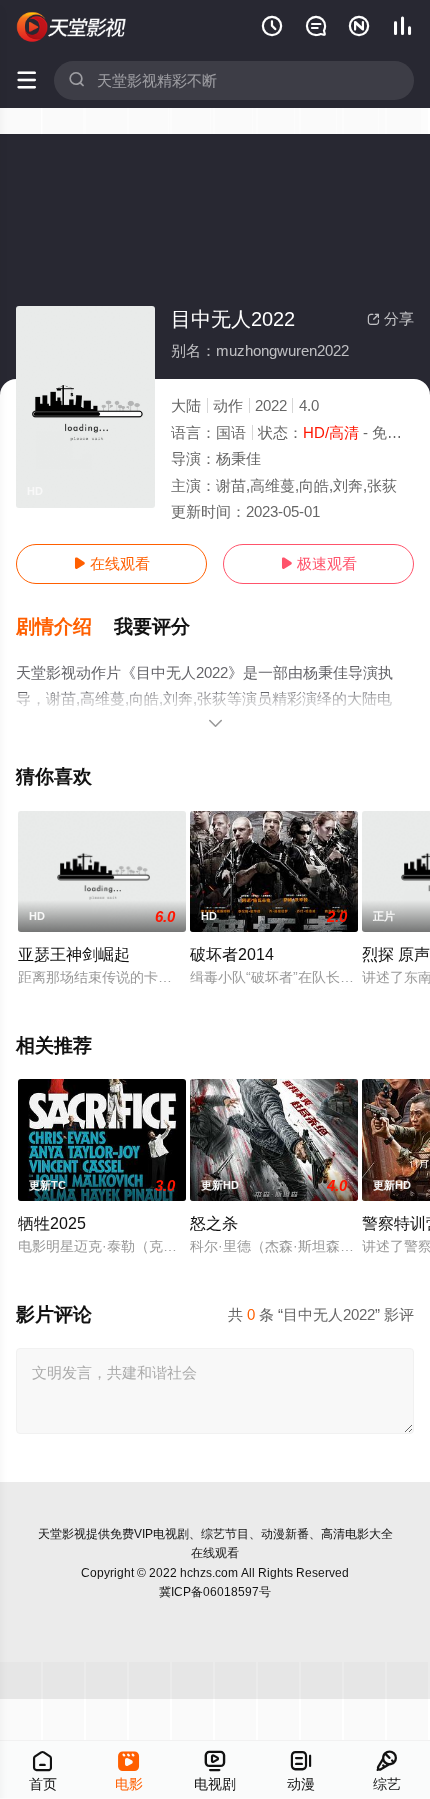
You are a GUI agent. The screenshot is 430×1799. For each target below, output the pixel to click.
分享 (390, 318)
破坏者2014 (232, 954)
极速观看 (318, 563)
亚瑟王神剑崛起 (74, 954)
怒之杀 (214, 1223)
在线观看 (111, 563)
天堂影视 (62, 1534)
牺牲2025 (52, 1223)
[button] (65, 627)
